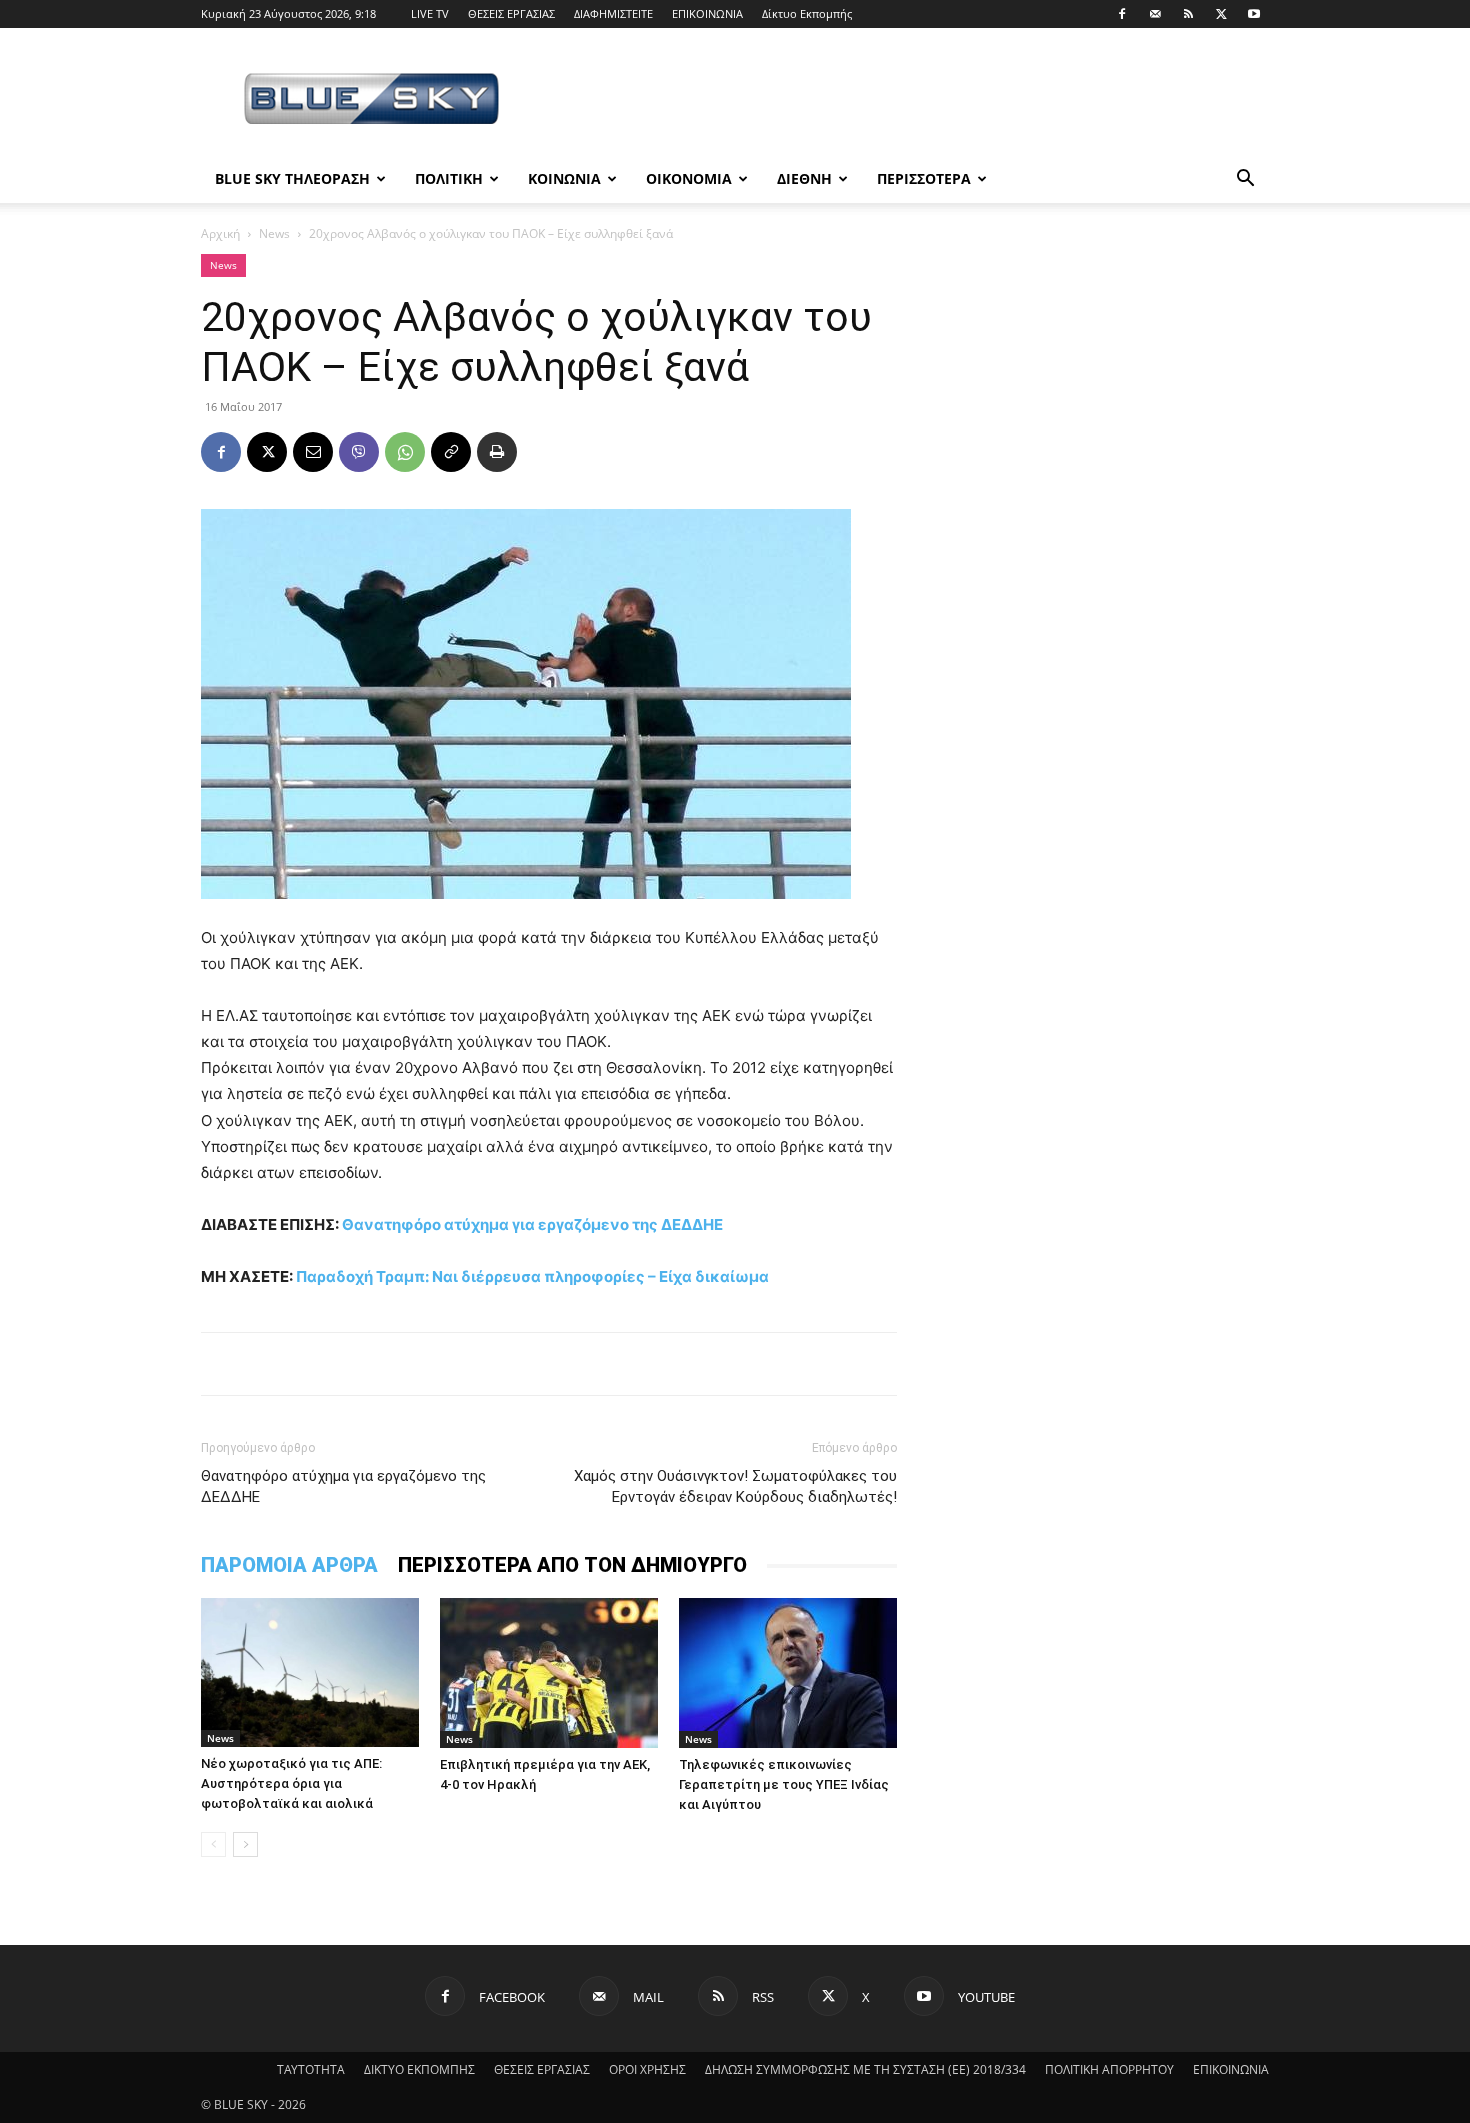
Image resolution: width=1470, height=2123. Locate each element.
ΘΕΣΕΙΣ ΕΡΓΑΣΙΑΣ (511, 13)
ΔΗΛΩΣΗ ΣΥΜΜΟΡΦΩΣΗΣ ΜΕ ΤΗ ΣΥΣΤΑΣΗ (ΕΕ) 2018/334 (865, 2069)
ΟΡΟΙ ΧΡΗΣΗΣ (647, 2069)
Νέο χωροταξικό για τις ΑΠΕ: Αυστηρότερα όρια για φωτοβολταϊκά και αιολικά (291, 1783)
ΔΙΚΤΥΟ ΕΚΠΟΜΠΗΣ (419, 2069)
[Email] (313, 452)
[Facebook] (1122, 14)
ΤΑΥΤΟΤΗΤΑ (311, 2069)
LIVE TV (430, 13)
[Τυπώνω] (497, 452)
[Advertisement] (905, 101)
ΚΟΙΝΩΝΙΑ (564, 178)
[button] (1245, 180)
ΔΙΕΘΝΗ (804, 178)
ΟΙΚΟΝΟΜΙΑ (689, 178)
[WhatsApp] (405, 452)
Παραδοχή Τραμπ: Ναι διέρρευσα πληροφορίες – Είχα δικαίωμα (532, 1276)
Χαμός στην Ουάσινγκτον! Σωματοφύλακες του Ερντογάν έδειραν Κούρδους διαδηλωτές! (735, 1486)
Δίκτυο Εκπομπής (807, 13)
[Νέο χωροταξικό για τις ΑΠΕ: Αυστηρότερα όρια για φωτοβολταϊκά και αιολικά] (310, 1672)
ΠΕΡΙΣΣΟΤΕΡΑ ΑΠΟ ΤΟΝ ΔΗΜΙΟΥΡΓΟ (572, 1565)
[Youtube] (1254, 14)
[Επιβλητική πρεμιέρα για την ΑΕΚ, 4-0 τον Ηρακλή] (549, 1673)
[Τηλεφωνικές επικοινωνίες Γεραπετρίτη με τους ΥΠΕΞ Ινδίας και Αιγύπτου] (788, 1673)
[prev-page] (213, 1844)
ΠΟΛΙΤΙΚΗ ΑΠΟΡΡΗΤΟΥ (1109, 2069)
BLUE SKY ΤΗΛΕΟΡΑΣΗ (292, 178)
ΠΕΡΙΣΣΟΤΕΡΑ (924, 178)
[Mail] (1155, 14)
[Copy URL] (451, 452)
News (274, 233)
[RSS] (1188, 14)
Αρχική (220, 233)
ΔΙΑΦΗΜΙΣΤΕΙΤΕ (613, 13)
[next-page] (245, 1844)
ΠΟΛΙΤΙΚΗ (449, 178)
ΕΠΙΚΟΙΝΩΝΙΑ (707, 13)
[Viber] (359, 452)
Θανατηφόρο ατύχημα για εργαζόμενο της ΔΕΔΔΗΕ (532, 1224)
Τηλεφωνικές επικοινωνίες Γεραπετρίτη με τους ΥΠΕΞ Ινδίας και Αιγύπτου (784, 1784)
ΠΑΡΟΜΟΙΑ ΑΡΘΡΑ (289, 1565)
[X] (1221, 14)
